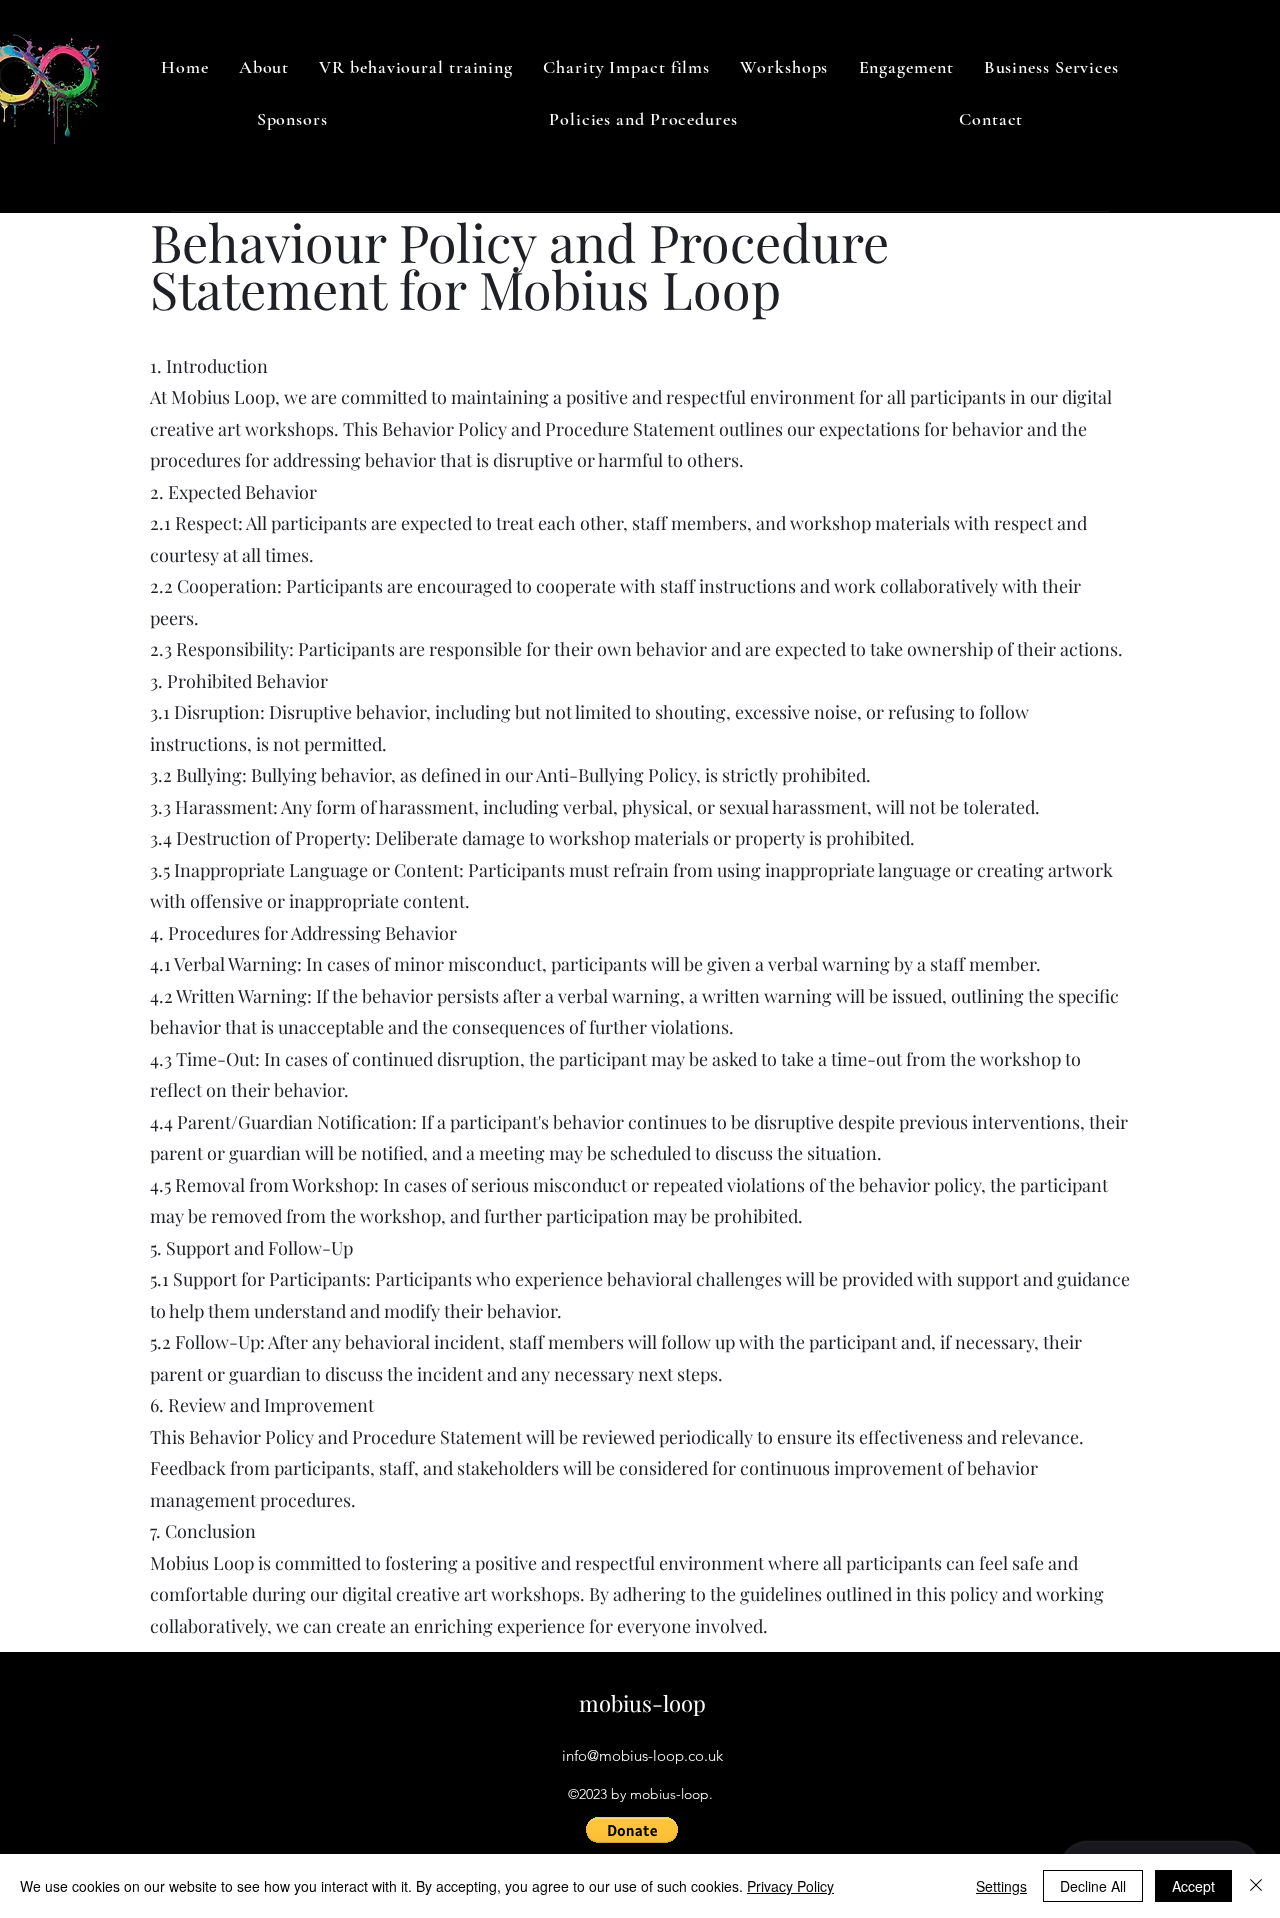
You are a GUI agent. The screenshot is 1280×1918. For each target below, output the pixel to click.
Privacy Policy (790, 1886)
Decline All (1093, 1886)
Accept (1193, 1886)
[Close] (1256, 1886)
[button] (632, 1830)
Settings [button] (1001, 1886)
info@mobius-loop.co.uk (642, 1755)
